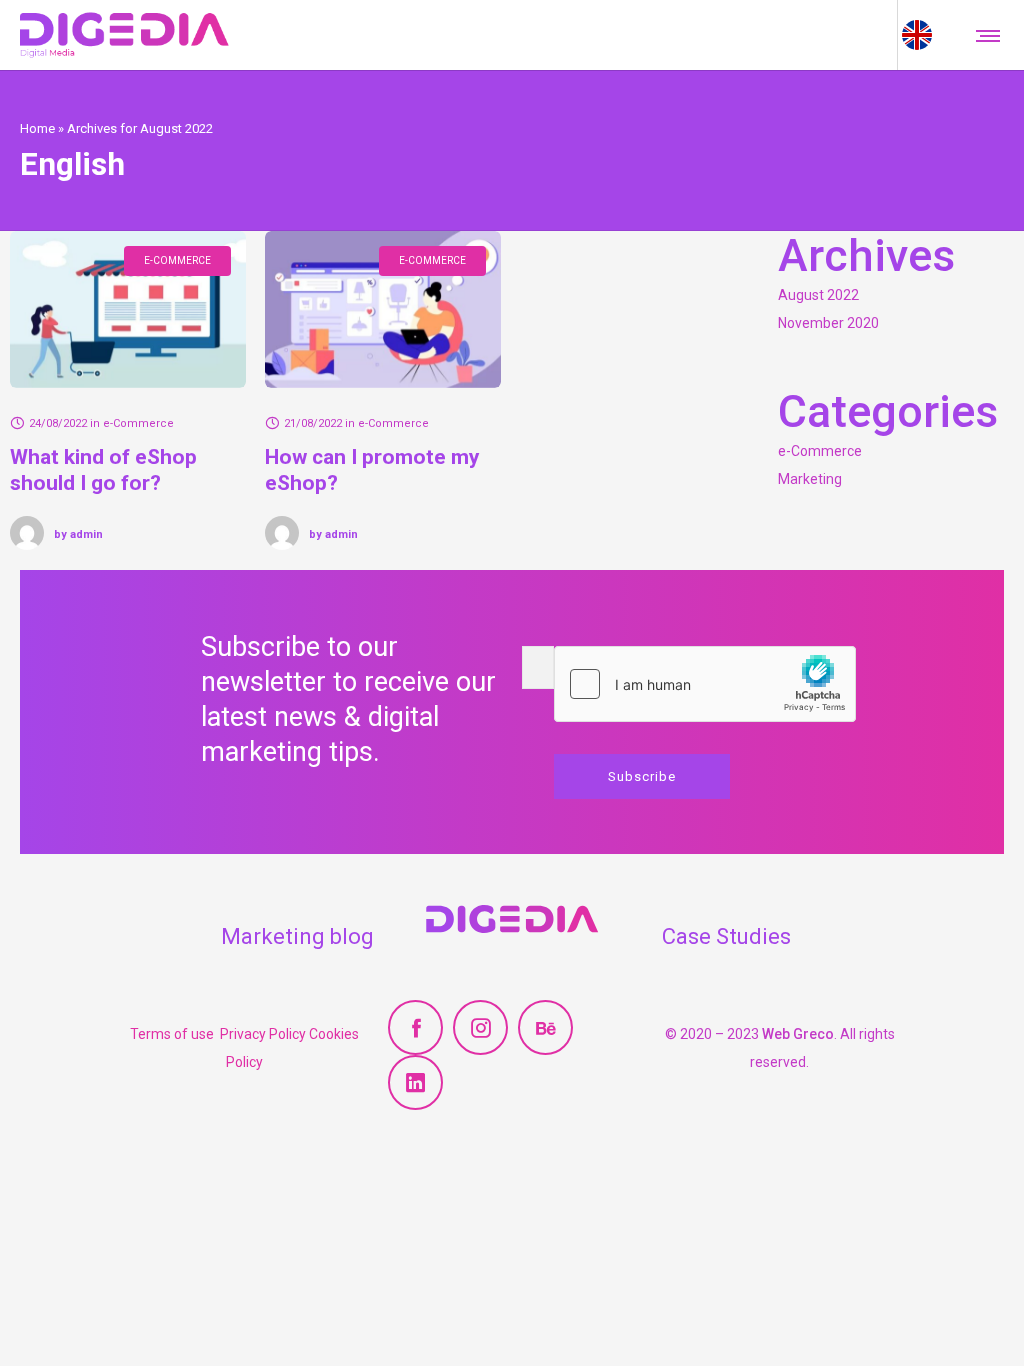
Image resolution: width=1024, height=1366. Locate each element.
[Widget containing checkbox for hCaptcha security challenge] (705, 684)
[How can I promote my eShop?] (383, 309)
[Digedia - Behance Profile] (545, 1027)
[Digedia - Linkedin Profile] (415, 1082)
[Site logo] (124, 35)
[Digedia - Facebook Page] (415, 1027)
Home (37, 127)
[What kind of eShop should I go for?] (128, 309)
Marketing (810, 479)
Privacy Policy (264, 1034)
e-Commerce (820, 451)
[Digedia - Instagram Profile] (480, 1027)
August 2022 (818, 295)
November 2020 (828, 323)
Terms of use (175, 1034)
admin (78, 534)
